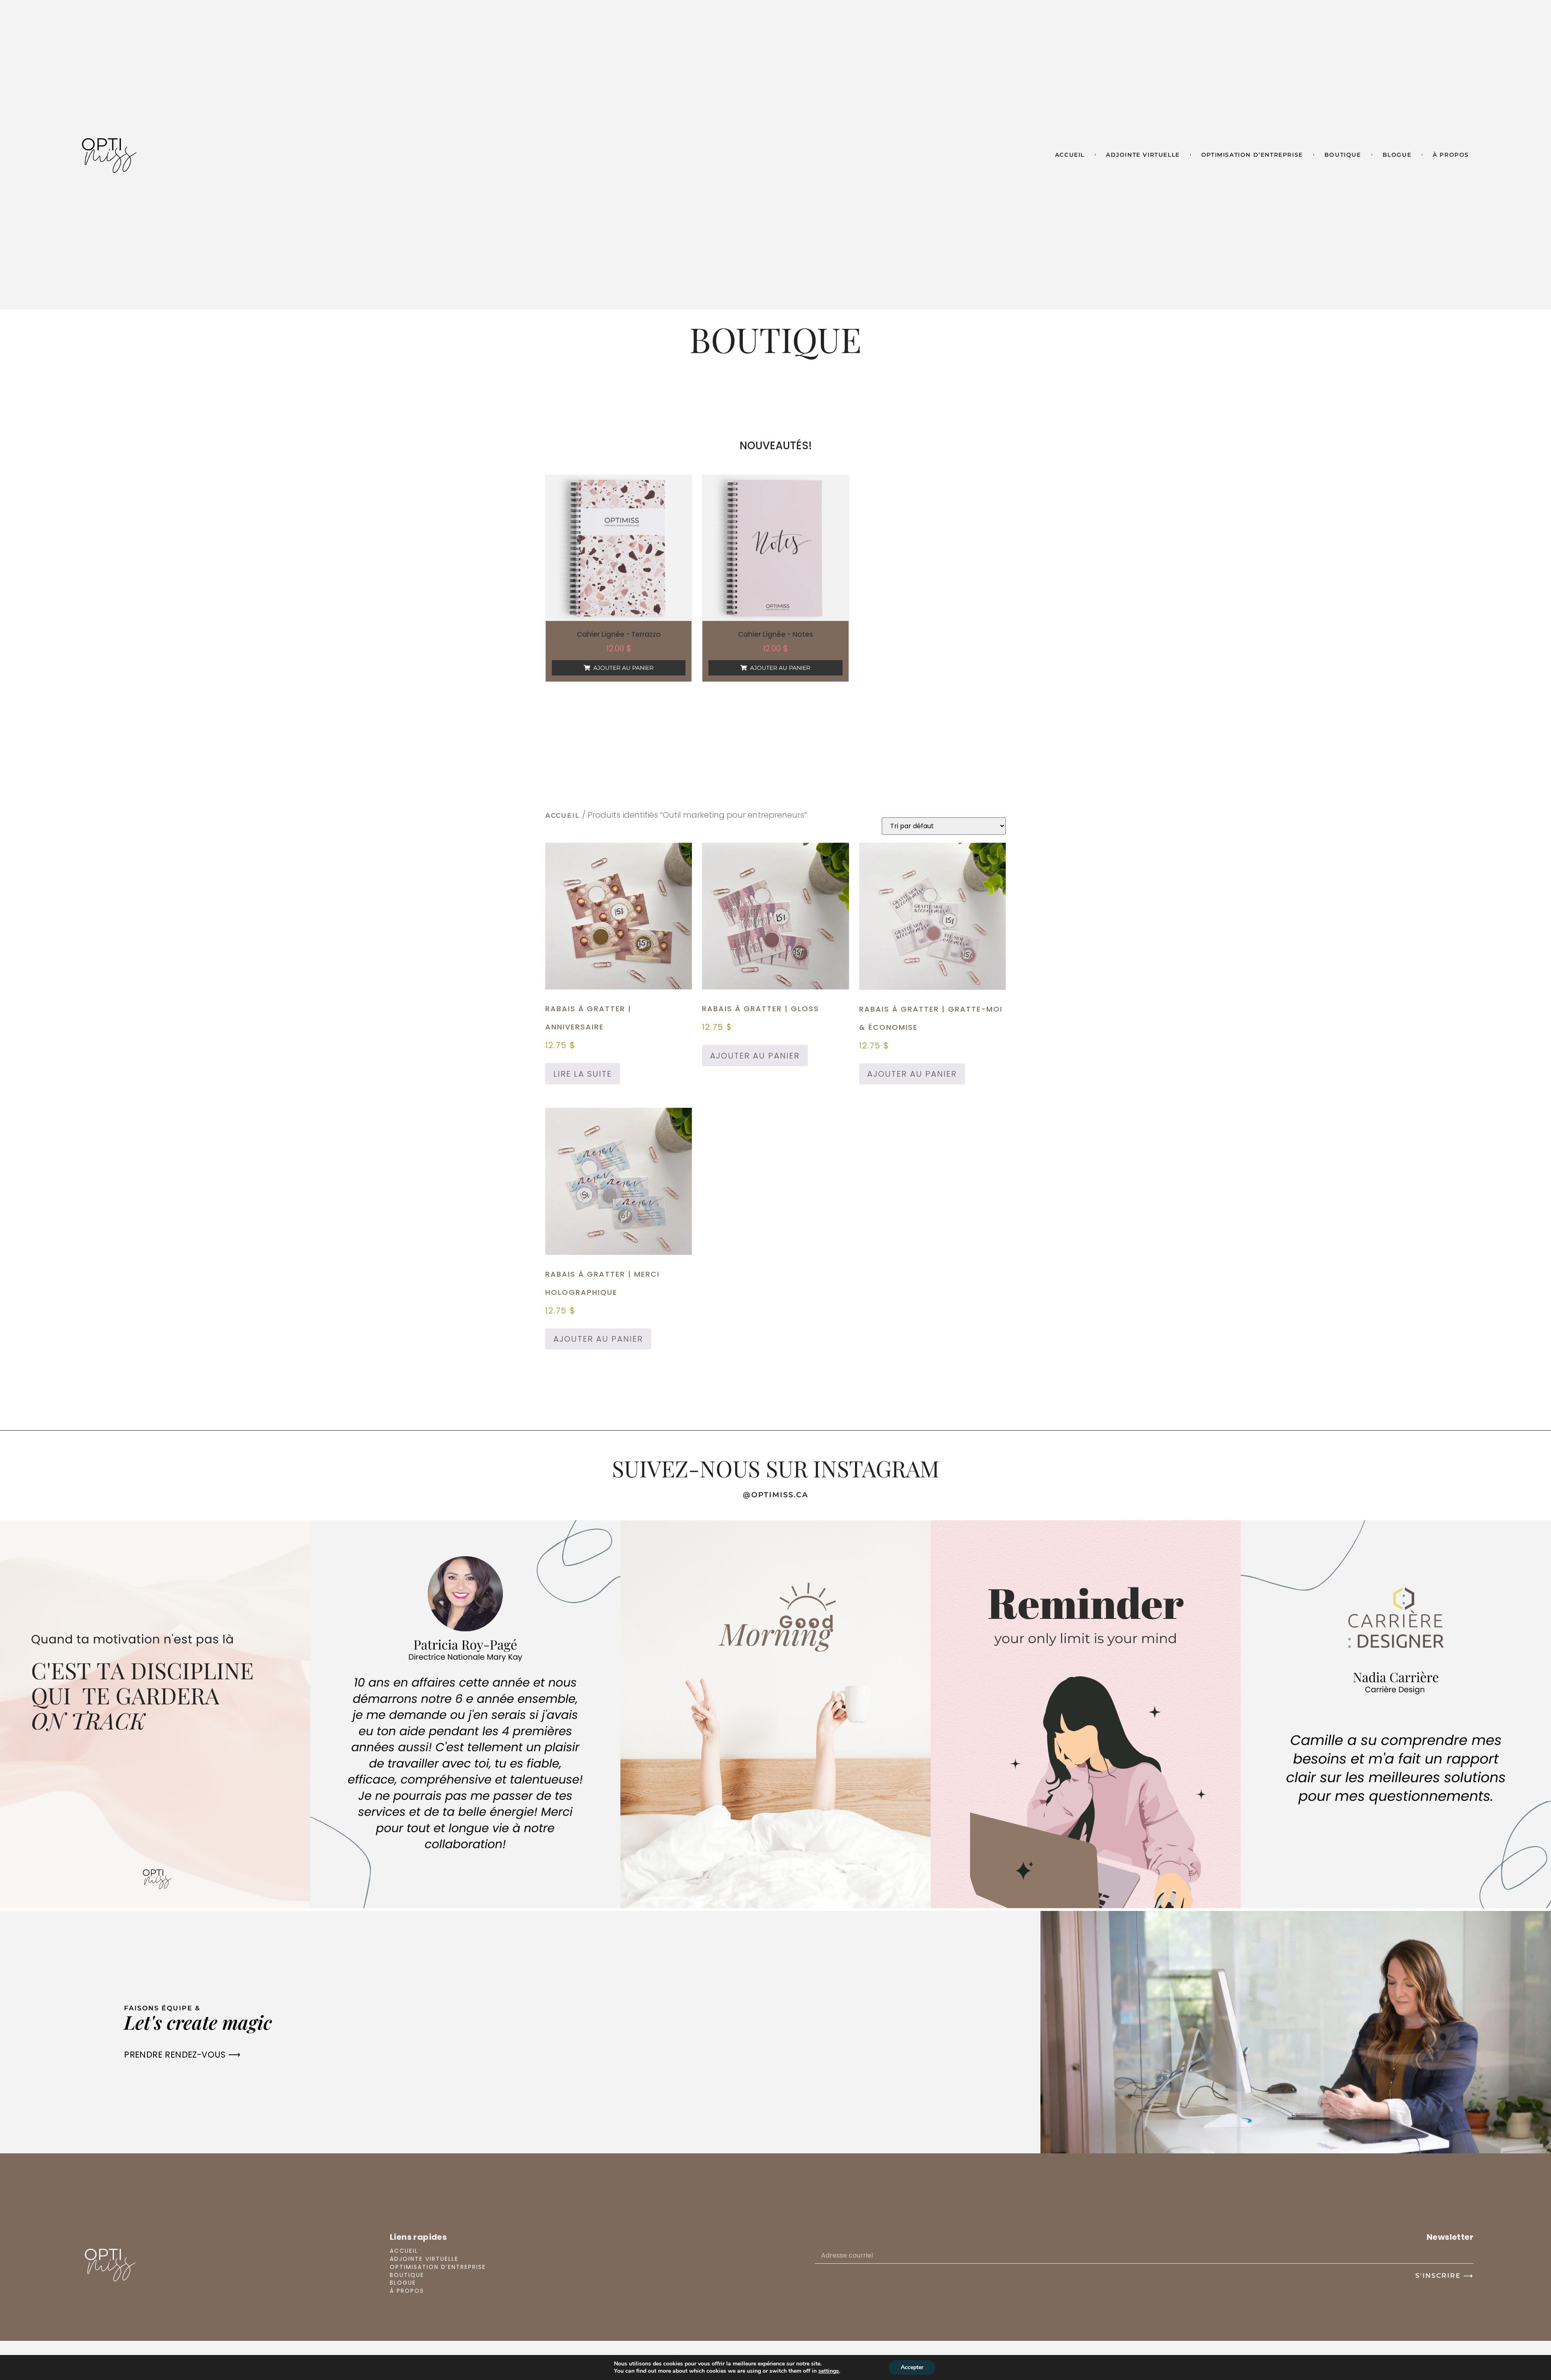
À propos (1451, 155)
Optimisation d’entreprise (1252, 155)
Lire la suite (583, 1074)
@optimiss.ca (775, 1495)
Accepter (912, 2367)
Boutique (1343, 155)
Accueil (1070, 155)
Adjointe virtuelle (1143, 155)
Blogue (1397, 155)
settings (829, 2371)
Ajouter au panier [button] (623, 668)
